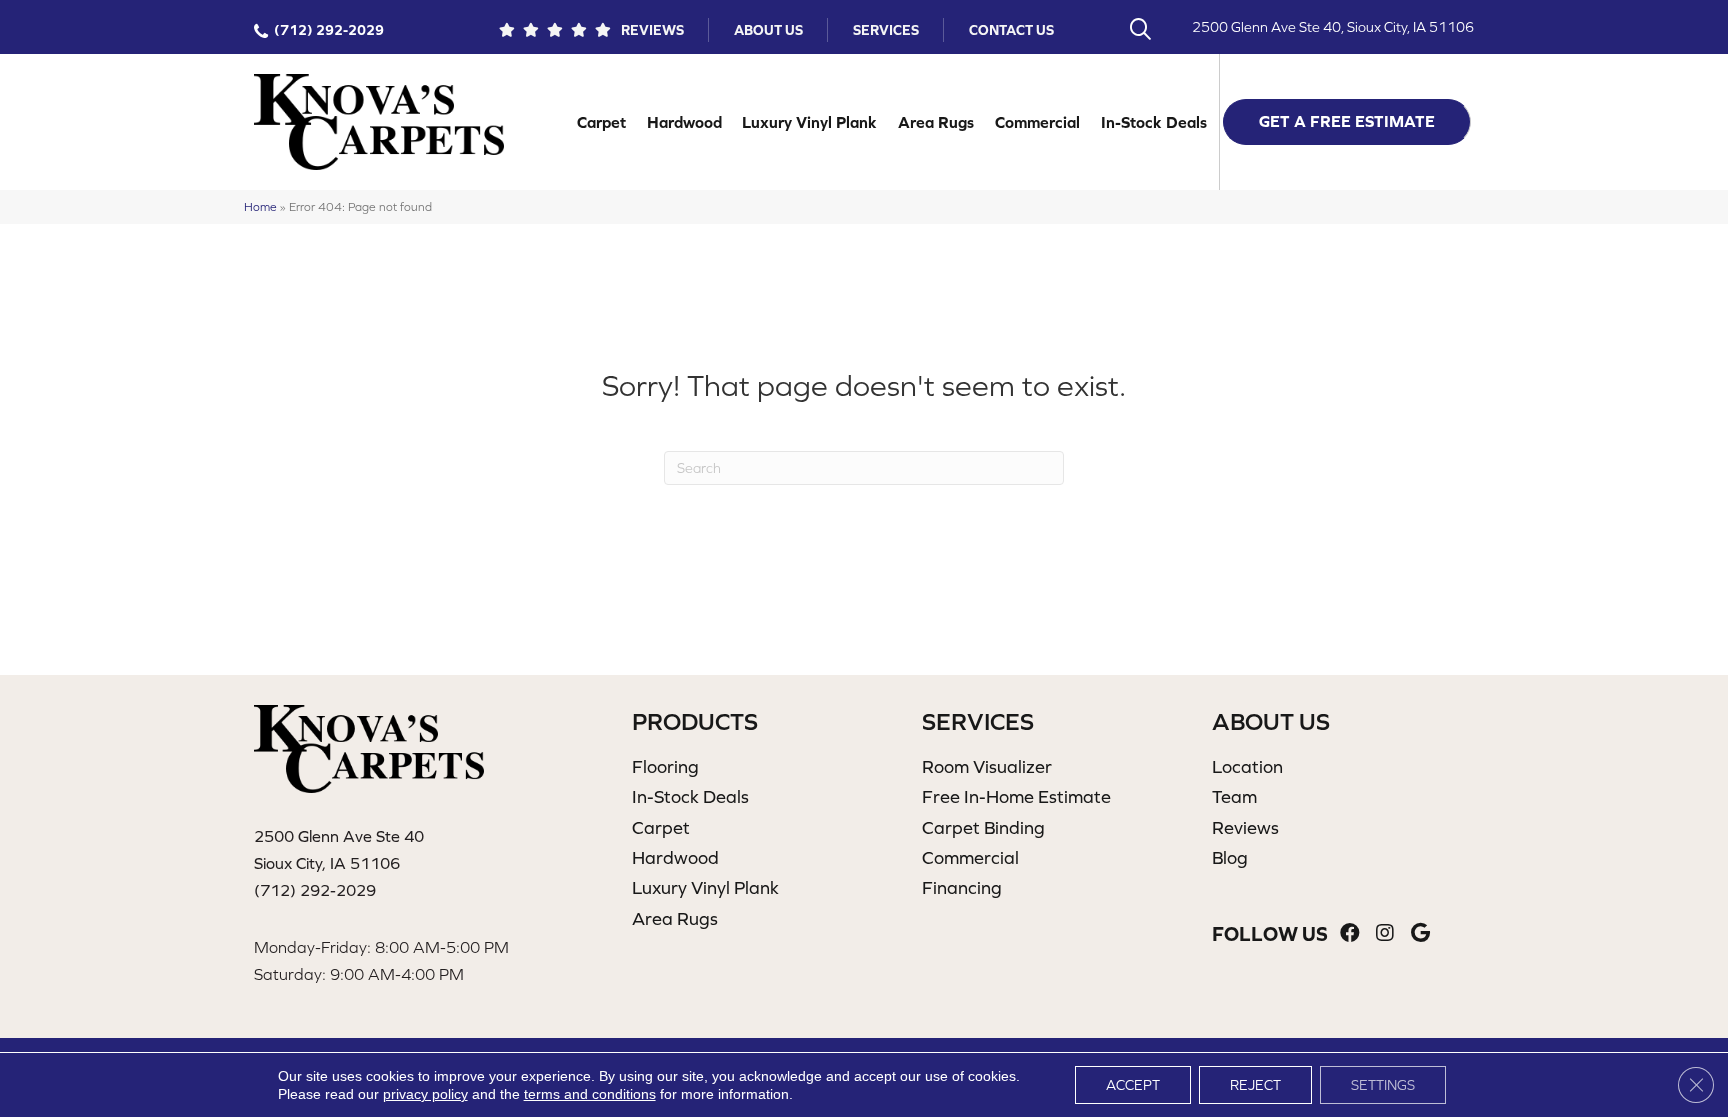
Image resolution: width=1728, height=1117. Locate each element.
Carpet (601, 122)
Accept (1133, 1085)
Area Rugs (936, 122)
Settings (1383, 1085)
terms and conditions (590, 1094)
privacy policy (425, 1094)
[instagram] (1385, 933)
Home (260, 206)
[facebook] (1350, 933)
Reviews (652, 30)
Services (886, 30)
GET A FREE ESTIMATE (1347, 121)
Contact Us (1011, 30)
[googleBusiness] (1420, 933)
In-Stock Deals (1154, 122)
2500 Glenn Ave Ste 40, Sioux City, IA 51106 (1333, 27)
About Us (768, 30)
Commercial (1037, 122)
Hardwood (684, 122)
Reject (1255, 1085)
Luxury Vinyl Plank (809, 122)
